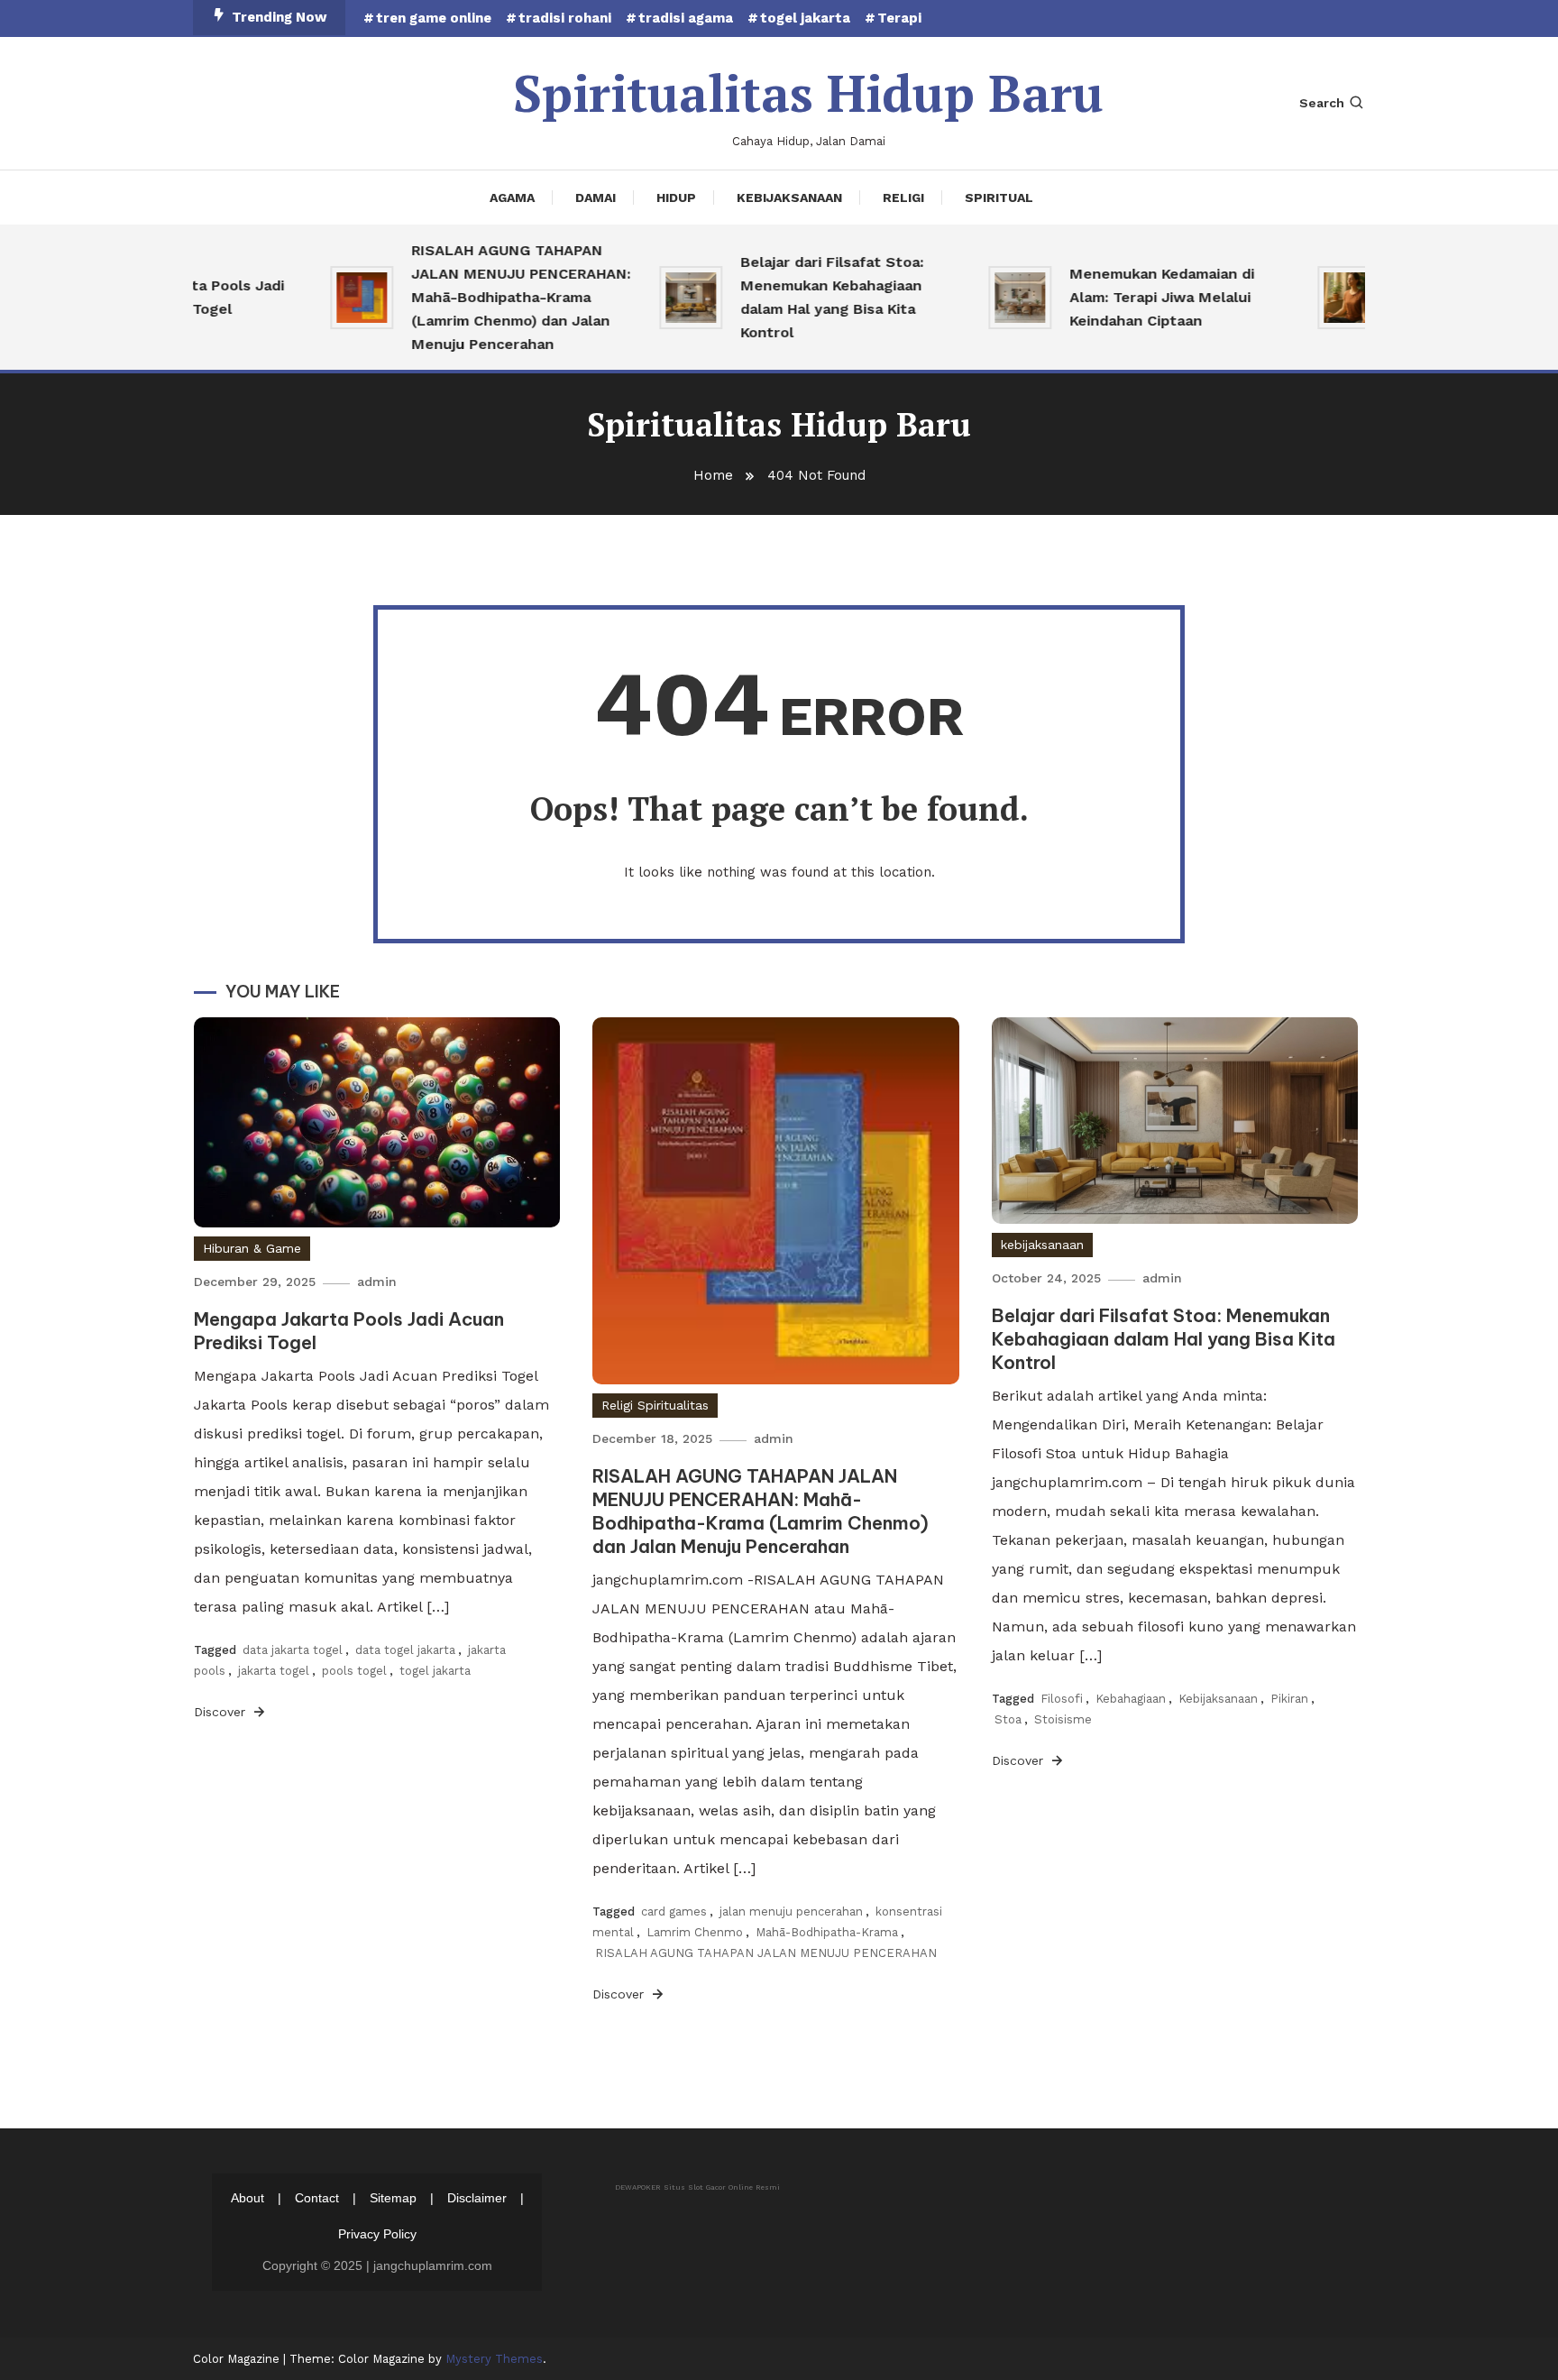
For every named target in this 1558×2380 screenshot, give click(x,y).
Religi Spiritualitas (655, 1405)
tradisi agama (686, 18)
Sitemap (393, 2198)
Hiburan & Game (252, 1248)
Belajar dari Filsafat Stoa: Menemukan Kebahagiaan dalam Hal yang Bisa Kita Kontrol (804, 297)
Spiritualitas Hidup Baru (808, 93)
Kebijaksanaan (1218, 1699)
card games (674, 1911)
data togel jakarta (405, 1650)
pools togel (354, 1671)
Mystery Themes (494, 2359)
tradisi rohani (565, 18)
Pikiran (1289, 1699)
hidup (676, 198)
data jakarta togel (293, 1650)
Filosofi (1062, 1699)
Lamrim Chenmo (695, 1932)
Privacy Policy (377, 2234)
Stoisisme (1063, 1719)
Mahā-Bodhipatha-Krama (827, 1932)
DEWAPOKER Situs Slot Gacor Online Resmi (697, 2187)
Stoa (1008, 1719)
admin (377, 1282)
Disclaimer (477, 2198)
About (247, 2198)
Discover (222, 1712)
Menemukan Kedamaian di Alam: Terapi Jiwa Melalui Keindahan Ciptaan (1134, 297)
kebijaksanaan (789, 198)
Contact (317, 2198)
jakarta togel (274, 1671)
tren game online (434, 18)
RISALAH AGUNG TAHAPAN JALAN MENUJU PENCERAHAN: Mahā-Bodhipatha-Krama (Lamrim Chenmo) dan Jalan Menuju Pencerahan (493, 297)
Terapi (899, 18)
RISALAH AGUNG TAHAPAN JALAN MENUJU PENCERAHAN (766, 1953)
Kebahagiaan (1131, 1699)
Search (1322, 103)
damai (596, 198)
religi (903, 198)
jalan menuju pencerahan (791, 1911)
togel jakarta (805, 18)
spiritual (999, 198)
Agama (512, 198)
